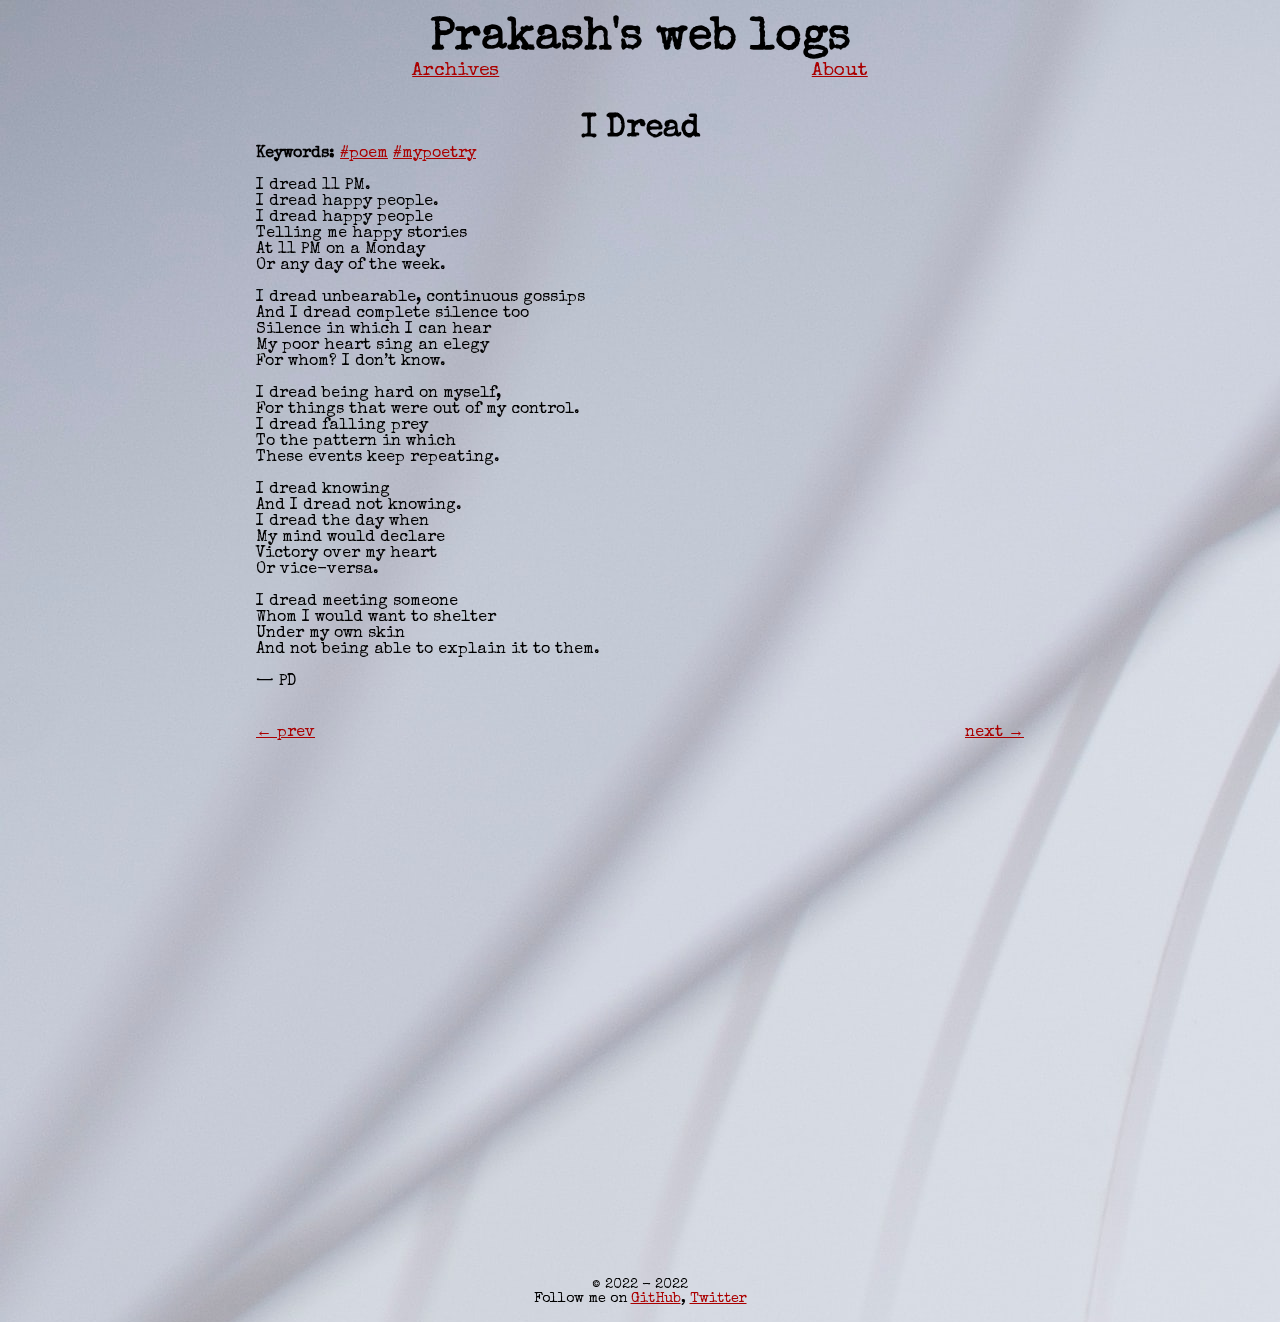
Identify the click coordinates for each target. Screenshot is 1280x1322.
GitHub (656, 1299)
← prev (285, 733)
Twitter (718, 1299)
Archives (455, 71)
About (840, 71)
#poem (364, 154)
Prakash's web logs (640, 38)
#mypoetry (434, 154)
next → (994, 733)
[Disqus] (640, 991)
